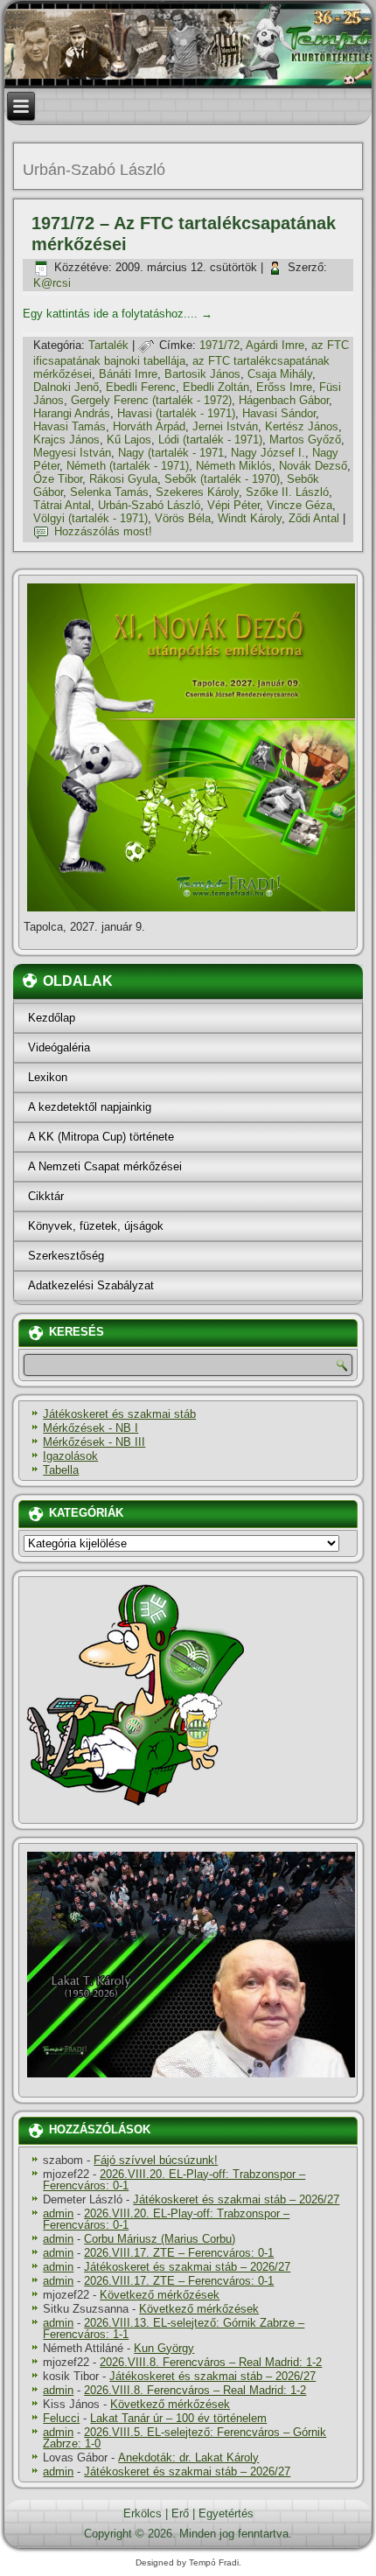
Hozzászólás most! (103, 531)
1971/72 (219, 345)
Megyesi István (72, 453)
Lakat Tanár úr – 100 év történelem (178, 2418)
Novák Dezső (313, 466)
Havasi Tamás (70, 426)
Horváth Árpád (149, 426)
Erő (180, 2513)
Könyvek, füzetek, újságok (96, 1226)
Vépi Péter (233, 505)
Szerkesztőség (66, 1256)
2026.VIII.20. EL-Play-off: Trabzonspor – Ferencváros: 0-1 (174, 2180)
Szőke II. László (287, 492)
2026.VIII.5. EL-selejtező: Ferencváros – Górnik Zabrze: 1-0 (185, 2438)
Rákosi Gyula (123, 479)
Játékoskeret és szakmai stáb (119, 1414)
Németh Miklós (234, 466)
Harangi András (72, 413)
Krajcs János (66, 440)
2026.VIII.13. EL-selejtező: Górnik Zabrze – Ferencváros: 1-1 (174, 2328)
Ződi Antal (314, 518)
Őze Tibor (58, 479)
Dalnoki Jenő (66, 387)
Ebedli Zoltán (216, 387)
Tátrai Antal (62, 505)
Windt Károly (250, 518)
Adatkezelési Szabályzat (91, 1285)
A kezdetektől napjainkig (90, 1107)
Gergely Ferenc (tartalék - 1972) (151, 400)
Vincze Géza (299, 505)
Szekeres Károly (197, 492)
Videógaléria (59, 1047)
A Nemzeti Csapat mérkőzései (105, 1166)
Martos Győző (305, 440)
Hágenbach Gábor (284, 400)
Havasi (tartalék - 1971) (176, 413)
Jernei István (225, 426)
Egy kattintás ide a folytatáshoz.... (118, 314)
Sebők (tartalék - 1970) (222, 479)
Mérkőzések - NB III (94, 1442)
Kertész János (302, 426)
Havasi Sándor (279, 413)
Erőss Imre (284, 387)
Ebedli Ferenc (141, 387)
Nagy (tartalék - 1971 (171, 453)
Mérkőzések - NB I (91, 1428)
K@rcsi (52, 283)
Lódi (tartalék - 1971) (210, 440)
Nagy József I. (268, 453)
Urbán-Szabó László (149, 505)
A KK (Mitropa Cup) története (101, 1137)
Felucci (61, 2418)
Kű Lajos (129, 440)
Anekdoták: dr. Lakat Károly (188, 2457)
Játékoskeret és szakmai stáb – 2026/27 (236, 2199)
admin (58, 2213)
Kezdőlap (52, 1018)
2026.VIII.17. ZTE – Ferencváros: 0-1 (179, 2253)
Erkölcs (143, 2513)
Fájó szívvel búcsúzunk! (156, 2160)
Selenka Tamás (109, 492)
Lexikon (48, 1077)
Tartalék (108, 345)
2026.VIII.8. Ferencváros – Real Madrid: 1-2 (211, 2362)
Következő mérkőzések (160, 2295)
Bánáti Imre (128, 374)
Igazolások (70, 1456)
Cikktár (46, 1196)
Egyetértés (226, 2513)
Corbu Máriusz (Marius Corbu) (160, 2239)
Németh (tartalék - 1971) (128, 466)
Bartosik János (202, 374)
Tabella (61, 1470)
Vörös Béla (183, 518)
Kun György (164, 2348)
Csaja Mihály (280, 374)
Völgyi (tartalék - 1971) (91, 518)
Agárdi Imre (275, 345)
